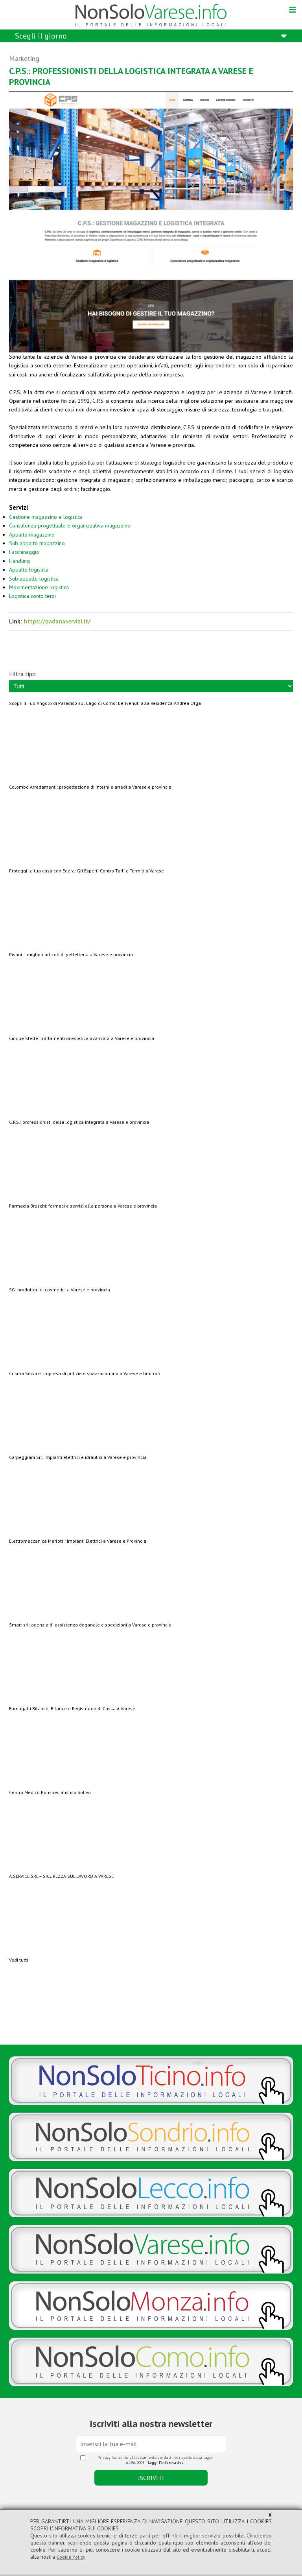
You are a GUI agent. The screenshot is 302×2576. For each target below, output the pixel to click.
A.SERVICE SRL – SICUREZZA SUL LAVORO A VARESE (61, 1876)
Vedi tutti (18, 1960)
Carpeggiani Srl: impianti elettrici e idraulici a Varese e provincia (78, 1457)
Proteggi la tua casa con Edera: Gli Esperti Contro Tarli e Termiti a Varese (87, 871)
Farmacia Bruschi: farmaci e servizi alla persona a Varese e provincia (83, 1206)
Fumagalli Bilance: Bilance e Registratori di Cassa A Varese (72, 1708)
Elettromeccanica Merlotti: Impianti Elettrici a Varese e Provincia (78, 1541)
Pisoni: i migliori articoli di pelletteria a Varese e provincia (71, 954)
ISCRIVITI (151, 2478)
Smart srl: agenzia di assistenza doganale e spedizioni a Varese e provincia (90, 1625)
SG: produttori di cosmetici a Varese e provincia (60, 1290)
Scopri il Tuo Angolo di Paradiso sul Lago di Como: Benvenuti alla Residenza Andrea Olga (105, 703)
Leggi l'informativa (166, 2463)
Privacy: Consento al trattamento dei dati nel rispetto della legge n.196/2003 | (155, 2460)
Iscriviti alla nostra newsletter (151, 2424)
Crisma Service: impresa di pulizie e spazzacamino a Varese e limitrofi (84, 1373)
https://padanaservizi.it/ (57, 621)
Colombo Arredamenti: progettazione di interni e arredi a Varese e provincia (90, 787)
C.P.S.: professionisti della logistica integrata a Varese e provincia (79, 1122)
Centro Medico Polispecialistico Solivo (50, 1792)
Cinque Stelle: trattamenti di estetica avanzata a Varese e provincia (82, 1038)
